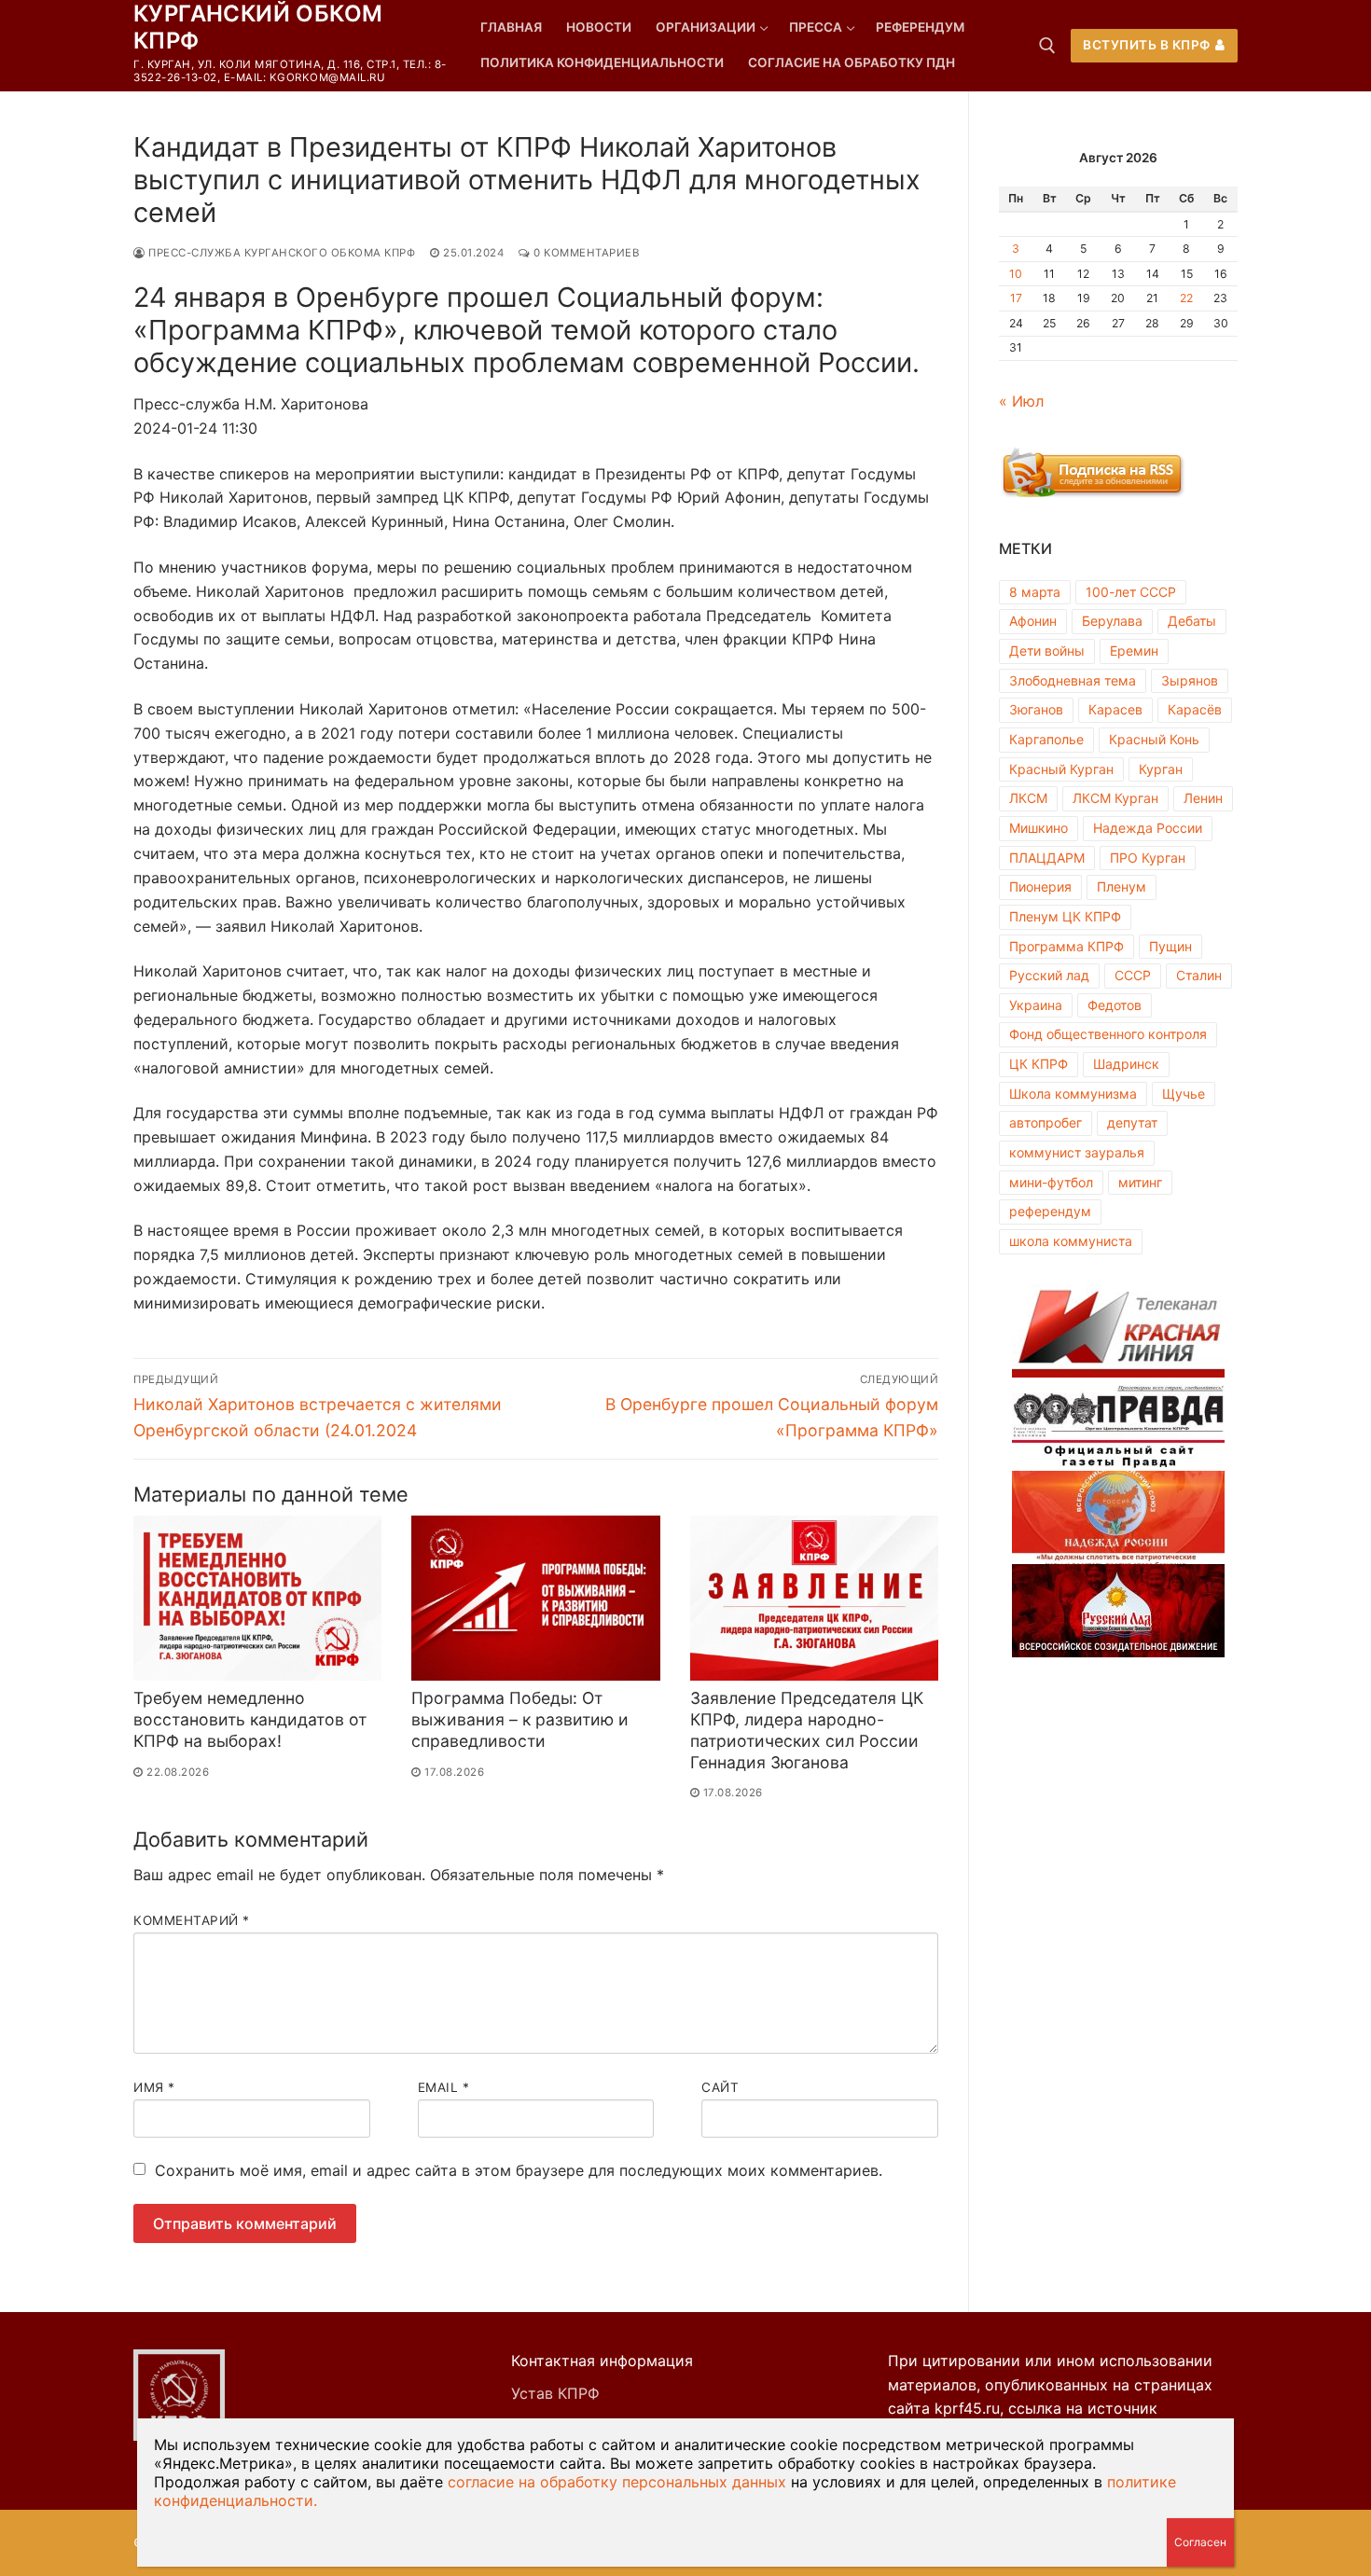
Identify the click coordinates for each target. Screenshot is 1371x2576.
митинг (1140, 1182)
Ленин (1203, 798)
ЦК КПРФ (1039, 1064)
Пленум (1122, 886)
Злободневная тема (1073, 680)
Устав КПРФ (555, 2393)
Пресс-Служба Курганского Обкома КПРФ (280, 253)
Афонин (1033, 621)
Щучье (1184, 1094)
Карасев (1115, 709)
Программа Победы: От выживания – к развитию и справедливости (520, 1719)
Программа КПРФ (1066, 946)
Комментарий (192, 1920)
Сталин (1199, 975)
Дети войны (1047, 651)
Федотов (1115, 1005)
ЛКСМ (1028, 798)
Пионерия (1040, 886)
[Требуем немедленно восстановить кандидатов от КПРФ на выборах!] (257, 1599)
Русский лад (1049, 975)
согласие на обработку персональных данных (617, 2482)
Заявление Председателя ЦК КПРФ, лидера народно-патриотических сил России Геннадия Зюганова (807, 1730)
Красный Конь (1154, 739)
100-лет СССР (1131, 592)
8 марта (1035, 592)
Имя (154, 2087)
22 (1186, 298)
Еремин (1134, 651)
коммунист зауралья (1077, 1152)
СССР (1133, 975)
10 (1016, 274)
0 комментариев (585, 253)
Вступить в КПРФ (1147, 45)
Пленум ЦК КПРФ (1065, 916)
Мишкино (1039, 828)
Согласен (1200, 2542)
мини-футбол (1051, 1182)
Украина (1036, 1005)
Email (444, 2087)
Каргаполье (1046, 739)
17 (1016, 298)
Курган (1161, 769)
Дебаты (1192, 621)
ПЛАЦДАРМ (1047, 858)
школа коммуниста (1071, 1241)
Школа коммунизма (1073, 1094)
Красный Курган (1061, 769)
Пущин (1170, 946)
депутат (1132, 1122)
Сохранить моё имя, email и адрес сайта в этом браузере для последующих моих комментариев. (519, 2170)
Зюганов (1036, 709)
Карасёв (1195, 709)
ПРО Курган (1148, 858)
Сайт (720, 2087)
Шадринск (1126, 1064)
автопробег (1046, 1122)
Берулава (1112, 621)
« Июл (1021, 401)
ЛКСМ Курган (1115, 798)
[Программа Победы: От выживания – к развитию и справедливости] (535, 1599)
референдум (1050, 1211)
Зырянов (1190, 680)
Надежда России (1148, 828)
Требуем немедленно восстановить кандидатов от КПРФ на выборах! (250, 1719)
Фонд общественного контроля (1108, 1034)
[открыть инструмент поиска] (1047, 46)
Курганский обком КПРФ (258, 27)
